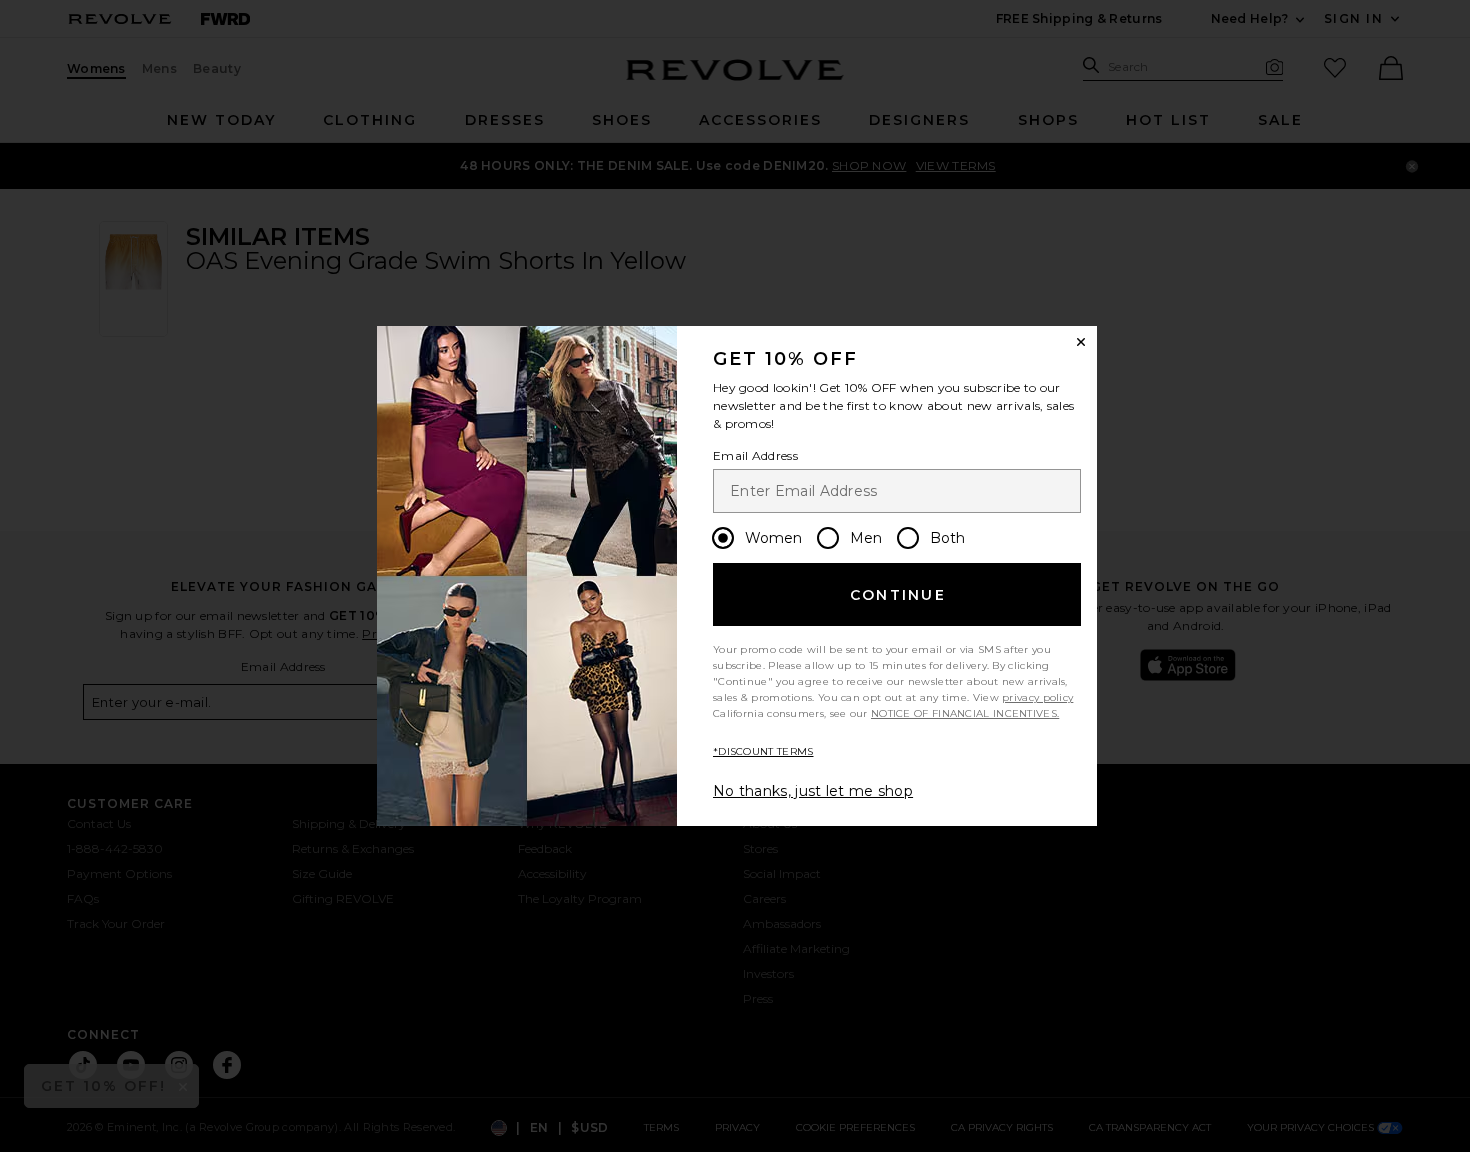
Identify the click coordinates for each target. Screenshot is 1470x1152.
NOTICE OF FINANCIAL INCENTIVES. (965, 713)
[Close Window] (1081, 342)
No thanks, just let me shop (813, 791)
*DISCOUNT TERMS (763, 751)
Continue (898, 595)
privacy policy (1037, 697)
